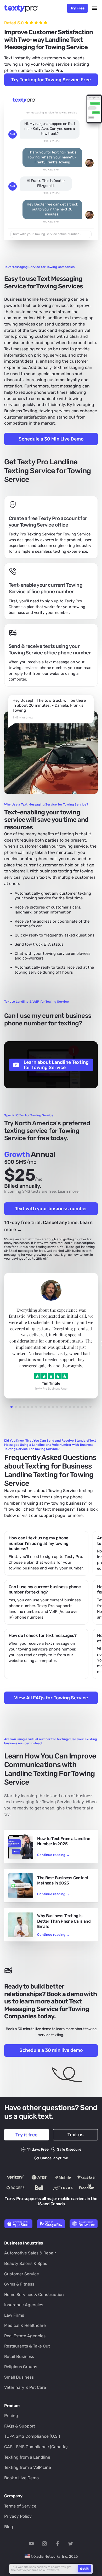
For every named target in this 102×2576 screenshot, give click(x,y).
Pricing (11, 2416)
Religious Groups (21, 2367)
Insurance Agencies (24, 2305)
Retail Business (19, 2357)
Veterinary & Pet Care (25, 2387)
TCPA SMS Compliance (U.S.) (32, 2436)
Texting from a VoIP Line (28, 2467)
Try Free (77, 8)
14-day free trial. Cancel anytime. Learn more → (48, 1226)
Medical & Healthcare (25, 2325)
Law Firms (14, 2315)
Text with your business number (51, 1209)
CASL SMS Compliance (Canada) (36, 2447)
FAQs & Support (20, 2426)
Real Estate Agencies (25, 2336)
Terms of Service (20, 2506)
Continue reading (53, 1855)
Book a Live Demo (21, 2478)
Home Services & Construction (34, 2295)
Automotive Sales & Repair (30, 2253)
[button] (95, 8)
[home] (23, 8)
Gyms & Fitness (19, 2284)
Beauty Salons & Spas (26, 2263)
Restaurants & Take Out (27, 2346)
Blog (9, 2527)
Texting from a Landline (27, 2457)
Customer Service (22, 2274)
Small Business (19, 2377)
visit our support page (44, 1515)
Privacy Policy (18, 2516)
